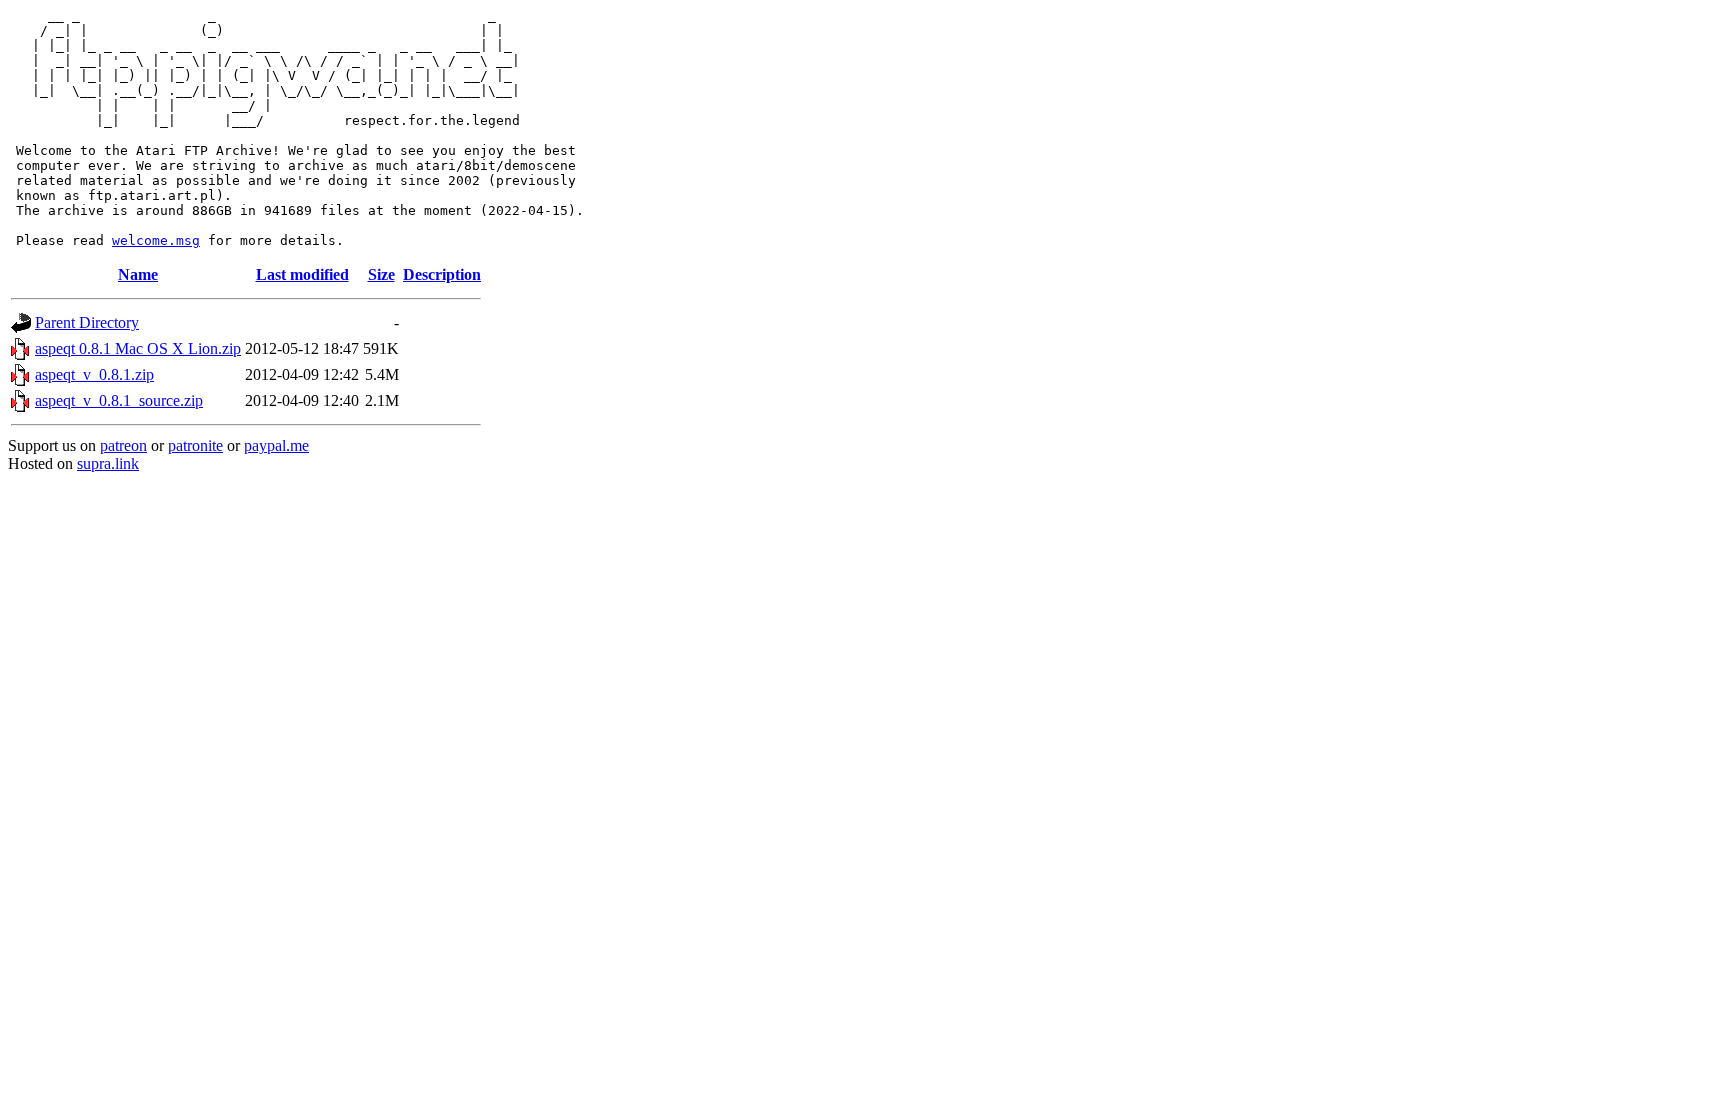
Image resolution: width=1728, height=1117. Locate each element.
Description (442, 274)
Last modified (302, 274)
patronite (195, 445)
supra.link (108, 463)
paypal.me (276, 445)
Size (381, 274)
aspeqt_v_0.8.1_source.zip (119, 400)
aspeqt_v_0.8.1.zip (94, 374)
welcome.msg (156, 240)
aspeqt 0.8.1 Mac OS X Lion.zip (138, 348)
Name (138, 274)
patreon (123, 445)
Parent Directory (87, 322)
